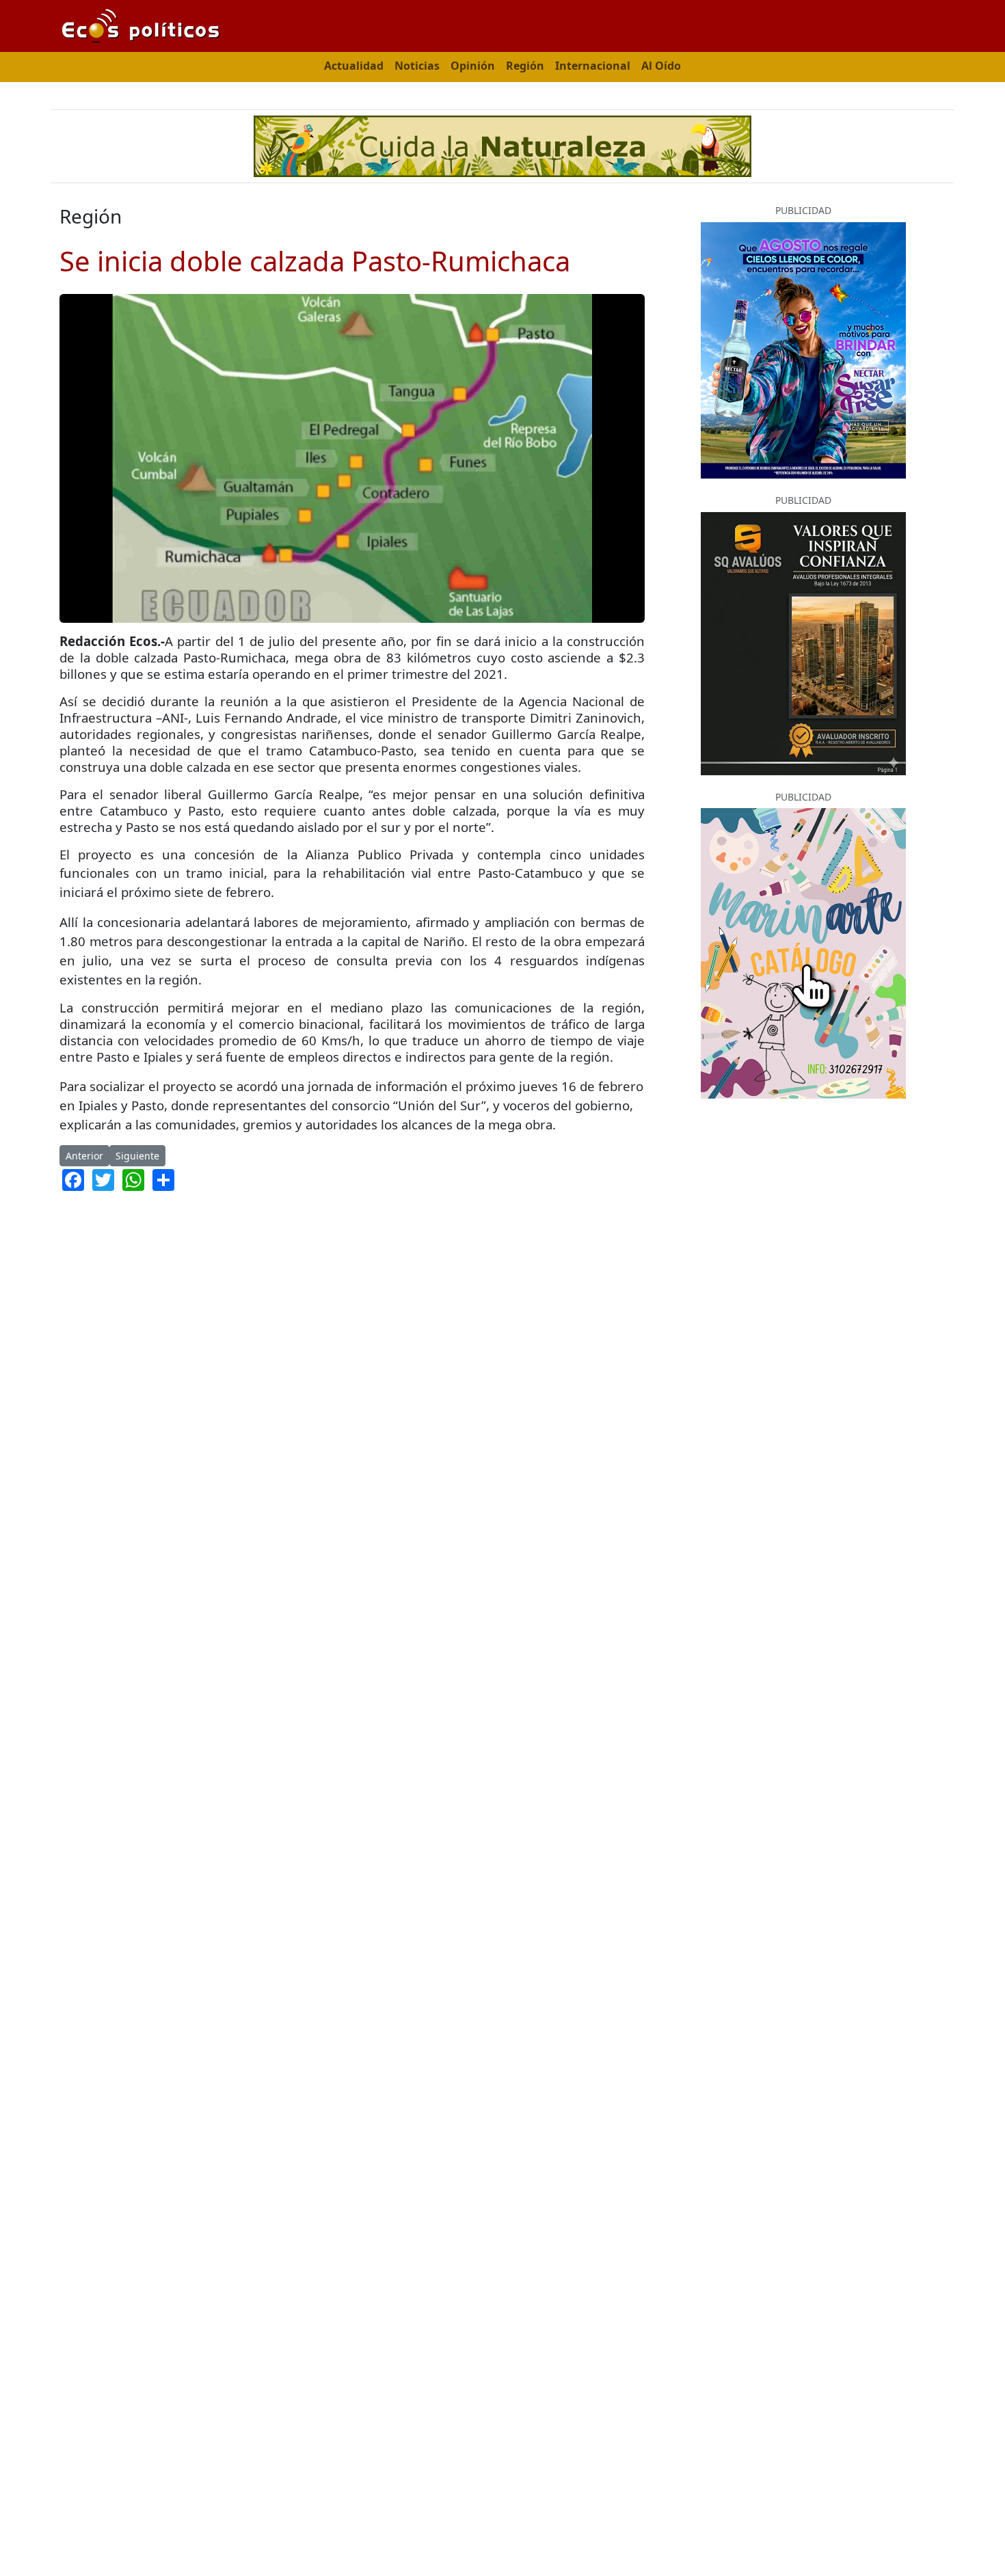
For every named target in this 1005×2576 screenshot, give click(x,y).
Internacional (593, 66)
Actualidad (354, 66)
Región (525, 66)
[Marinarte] (803, 952)
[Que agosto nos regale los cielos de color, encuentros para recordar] (803, 349)
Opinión (473, 66)
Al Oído (661, 66)
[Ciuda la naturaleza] (502, 145)
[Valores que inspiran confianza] (803, 642)
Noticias (417, 66)
